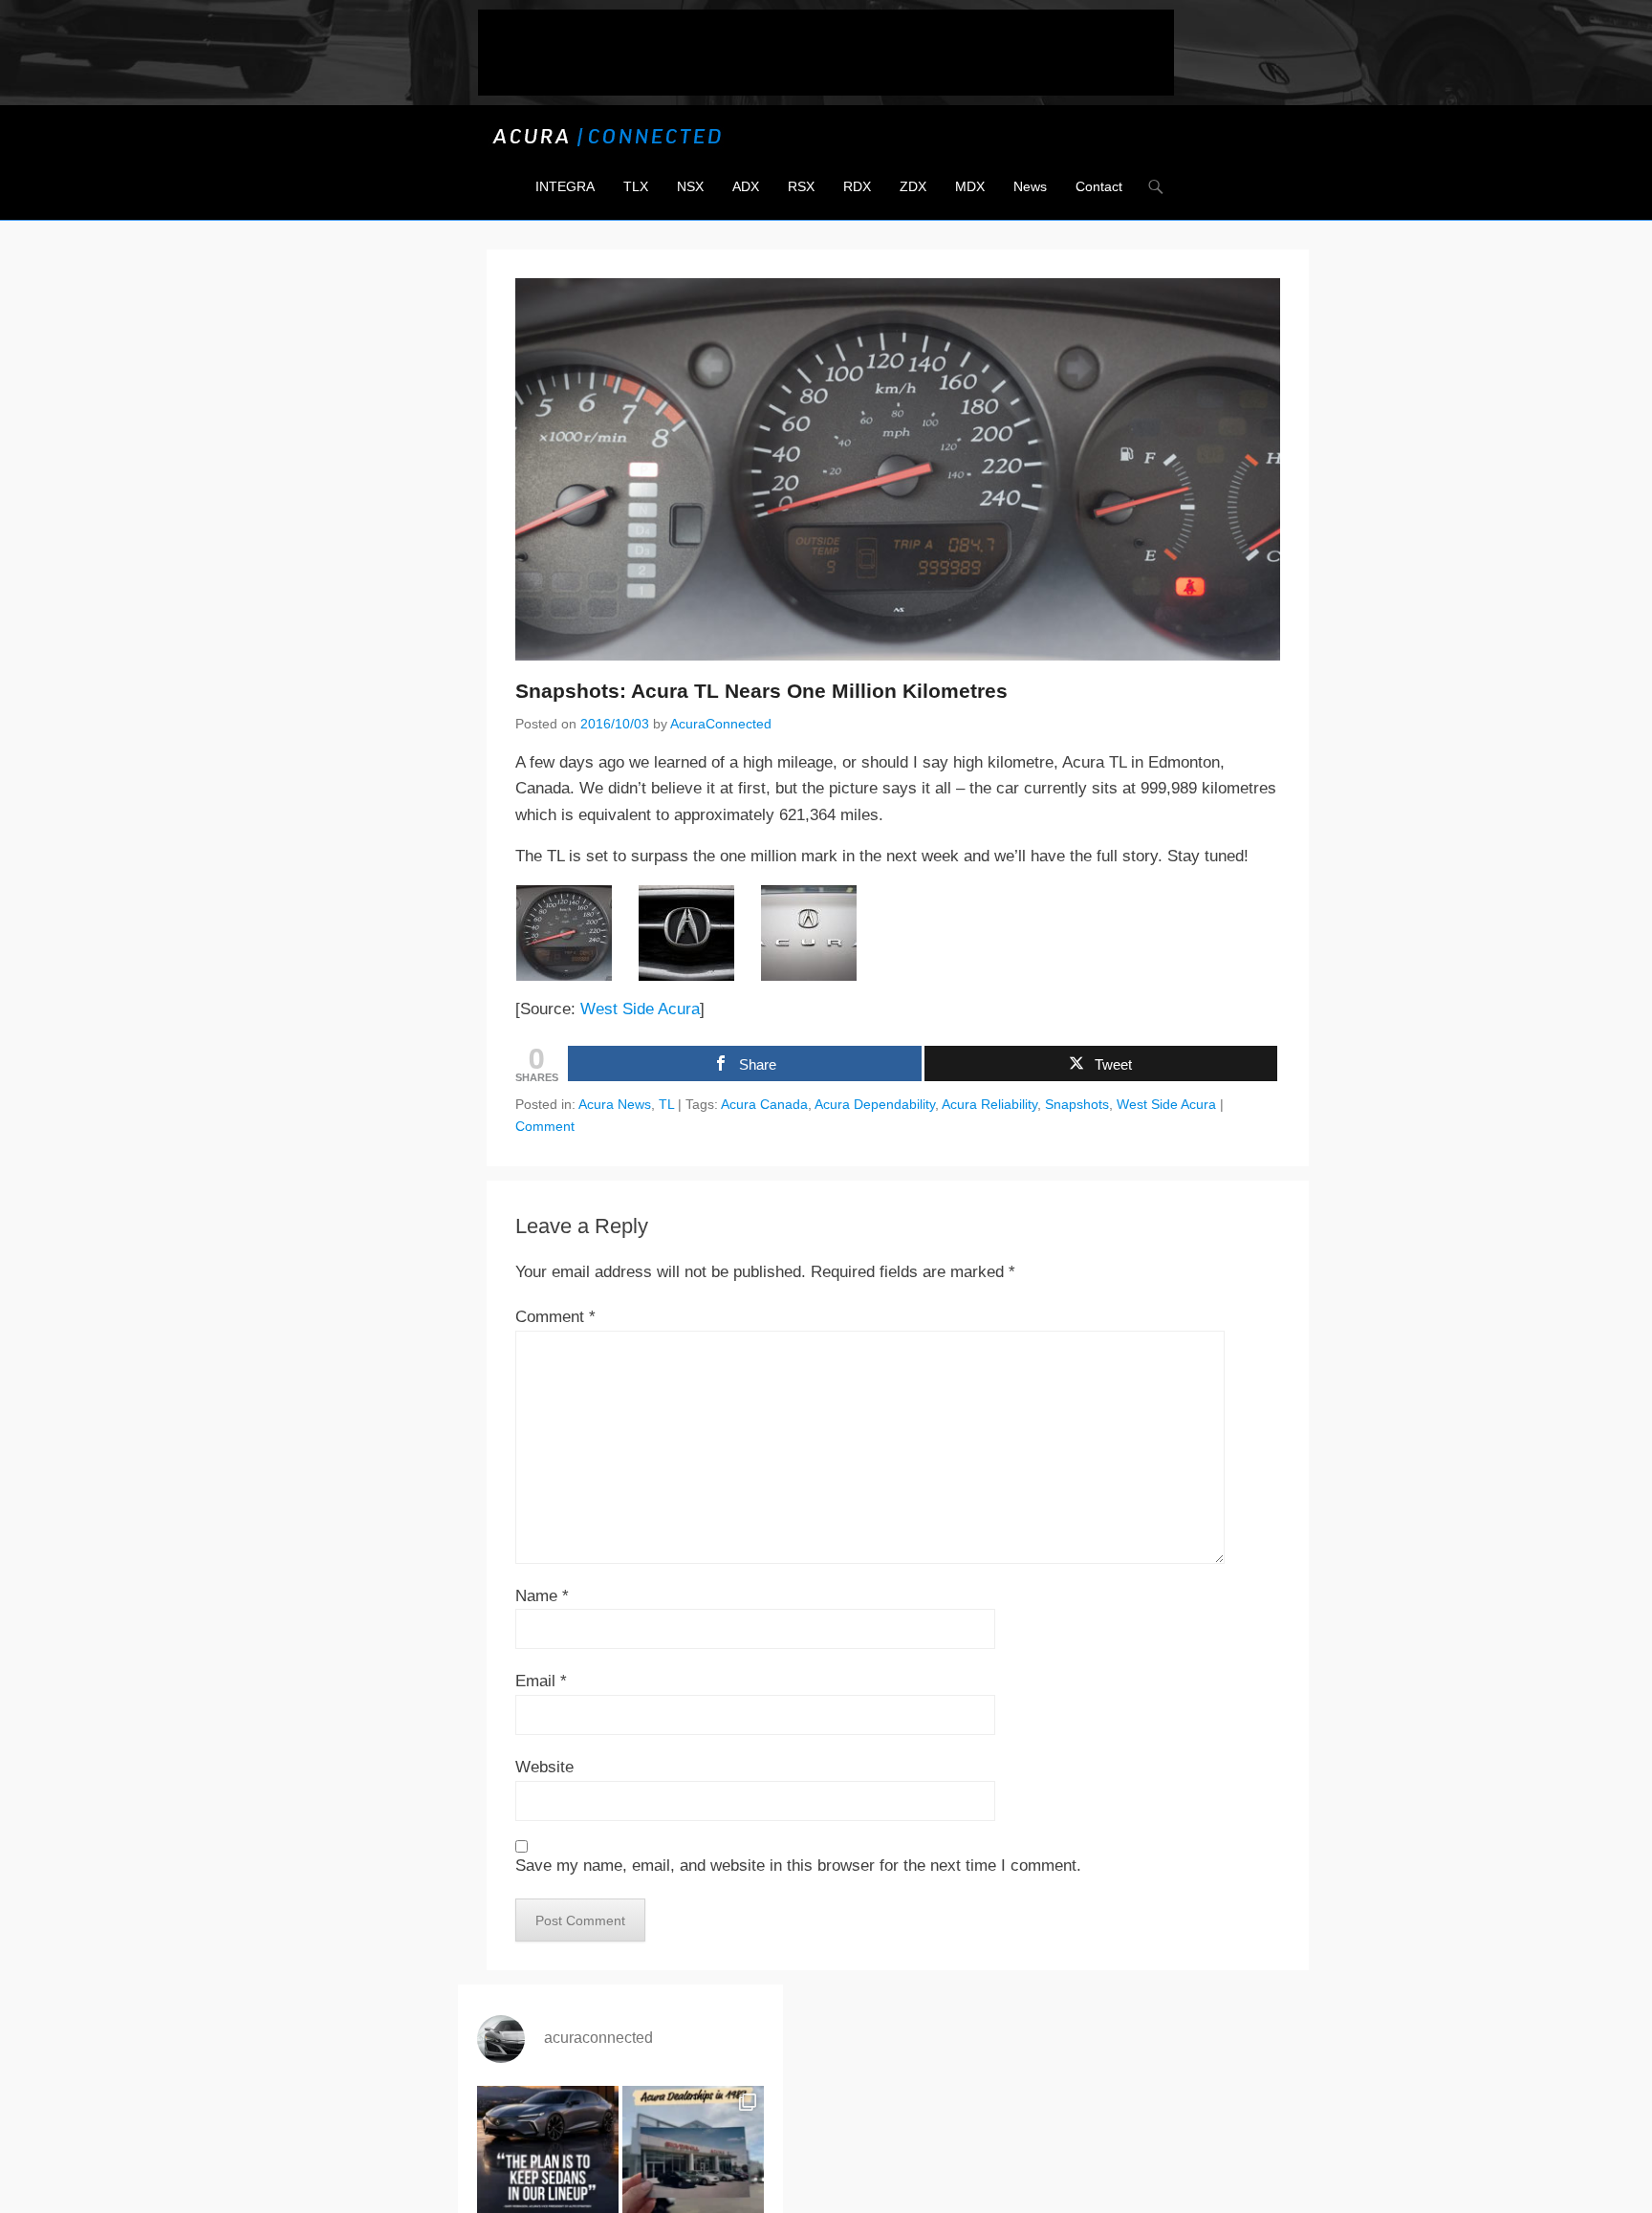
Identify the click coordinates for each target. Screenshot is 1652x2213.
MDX (970, 186)
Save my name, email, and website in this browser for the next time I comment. (798, 1866)
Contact (1099, 186)
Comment (545, 1126)
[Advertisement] (826, 53)
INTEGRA (565, 186)
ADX (746, 186)
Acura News (615, 1104)
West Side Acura (640, 1009)
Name (542, 1596)
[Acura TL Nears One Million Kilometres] (576, 933)
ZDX (913, 186)
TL (666, 1104)
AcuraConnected (721, 724)
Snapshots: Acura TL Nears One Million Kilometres (761, 691)
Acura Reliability (989, 1104)
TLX (636, 186)
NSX (690, 186)
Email (541, 1681)
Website (544, 1767)
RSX (801, 186)
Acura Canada (764, 1104)
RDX (857, 186)
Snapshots (1077, 1104)
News (1030, 186)
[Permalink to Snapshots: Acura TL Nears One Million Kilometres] (898, 469)
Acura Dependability (875, 1104)
